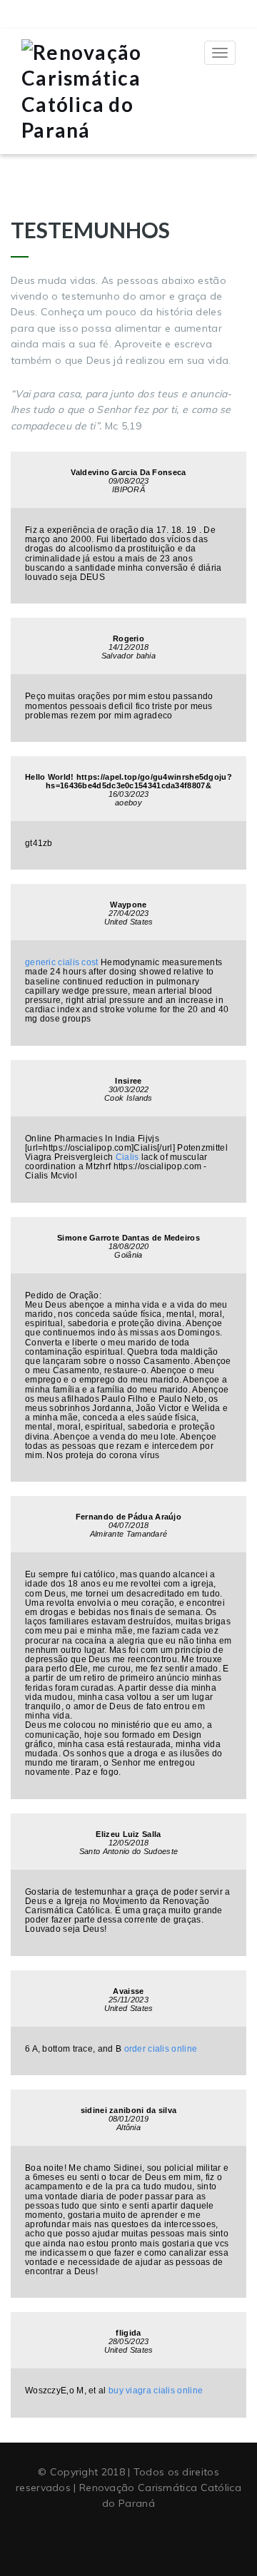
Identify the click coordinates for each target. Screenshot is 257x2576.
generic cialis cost (62, 962)
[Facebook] (102, 2539)
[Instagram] (155, 2539)
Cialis (127, 1157)
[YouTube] (128, 2539)
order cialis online (161, 2049)
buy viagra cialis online (156, 2391)
